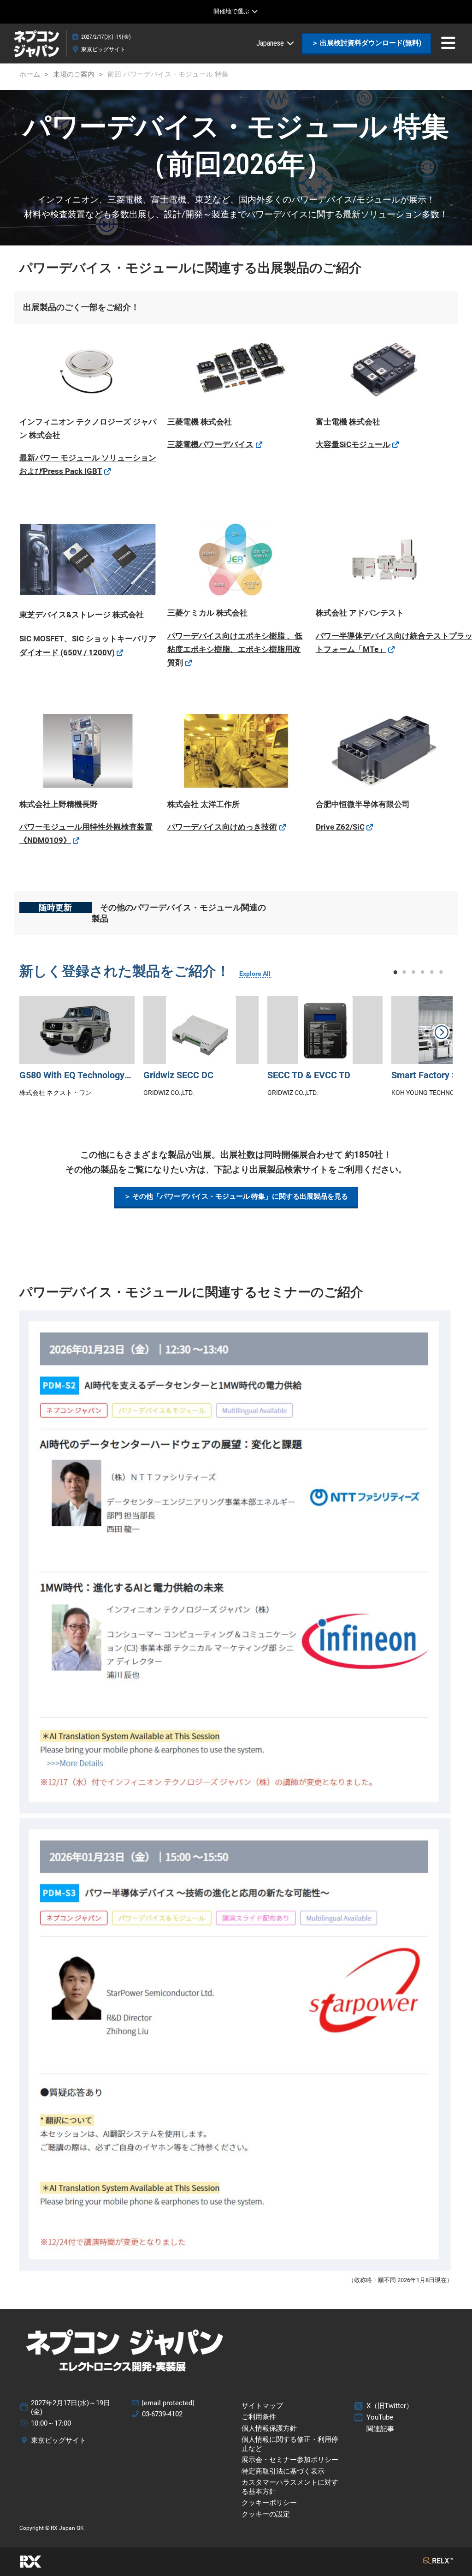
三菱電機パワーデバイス (210, 444)
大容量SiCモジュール (353, 444)
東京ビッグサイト (103, 49)
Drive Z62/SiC (340, 827)
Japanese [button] (271, 43)
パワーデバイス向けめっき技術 (222, 827)
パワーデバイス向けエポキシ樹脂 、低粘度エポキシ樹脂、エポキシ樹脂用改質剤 (235, 649)
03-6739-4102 (162, 2414)
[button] (366, 43)
